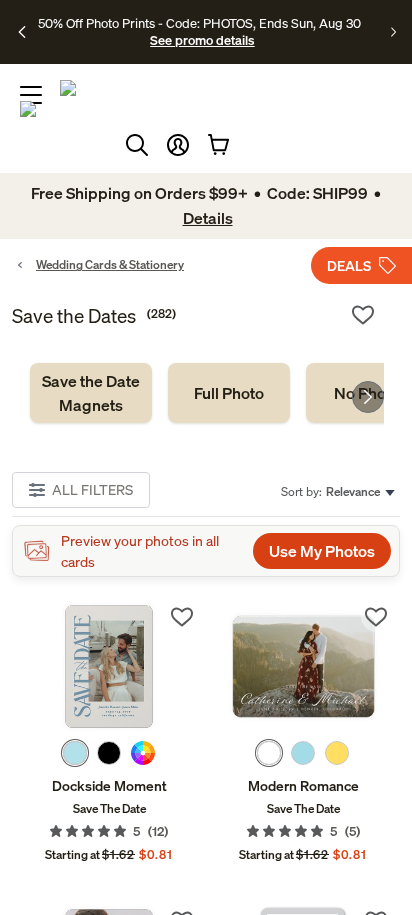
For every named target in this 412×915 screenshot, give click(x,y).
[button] (178, 145)
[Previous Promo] (23, 32)
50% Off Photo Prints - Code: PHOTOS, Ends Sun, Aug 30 (199, 23)
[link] (91, 393)
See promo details (202, 40)
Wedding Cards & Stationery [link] (110, 264)
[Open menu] (31, 95)
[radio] (75, 753)
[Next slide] (368, 397)
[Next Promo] (393, 32)
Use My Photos (322, 551)
